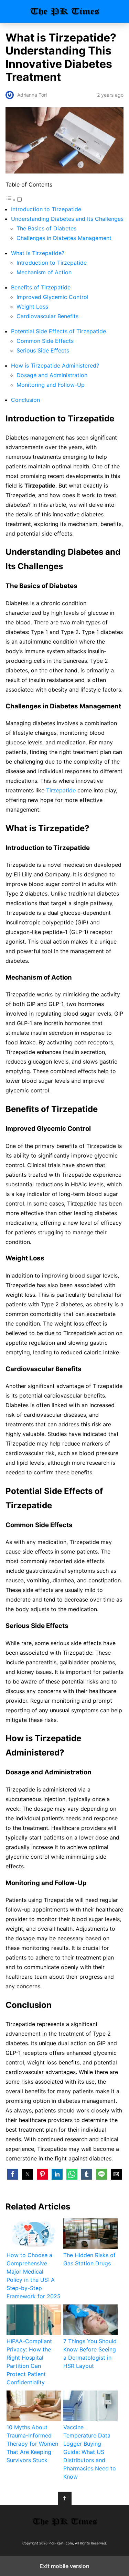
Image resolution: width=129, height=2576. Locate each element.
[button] (13, 2174)
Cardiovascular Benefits (47, 316)
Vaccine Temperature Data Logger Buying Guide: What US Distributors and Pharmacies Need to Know (90, 2452)
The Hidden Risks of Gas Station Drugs (89, 2259)
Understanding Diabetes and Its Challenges (67, 219)
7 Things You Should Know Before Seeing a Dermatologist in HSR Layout (90, 2353)
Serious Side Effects (43, 350)
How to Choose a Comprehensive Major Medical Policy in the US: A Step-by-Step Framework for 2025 (34, 2276)
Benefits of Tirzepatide (41, 287)
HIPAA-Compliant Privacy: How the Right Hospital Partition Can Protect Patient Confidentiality (29, 2362)
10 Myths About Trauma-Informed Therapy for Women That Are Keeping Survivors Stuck (32, 2444)
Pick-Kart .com (64, 11)
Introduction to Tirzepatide (46, 209)
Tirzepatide (61, 790)
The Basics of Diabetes (46, 228)
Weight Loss (32, 307)
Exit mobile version (64, 2566)
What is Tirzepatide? (38, 253)
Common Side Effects (45, 341)
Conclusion (25, 400)
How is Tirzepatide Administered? (55, 366)
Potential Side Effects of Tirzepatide (58, 331)
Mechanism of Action (44, 272)
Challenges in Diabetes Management (64, 238)
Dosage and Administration (52, 375)
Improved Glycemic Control (52, 297)
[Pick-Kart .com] (65, 2521)
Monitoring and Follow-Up (51, 385)
